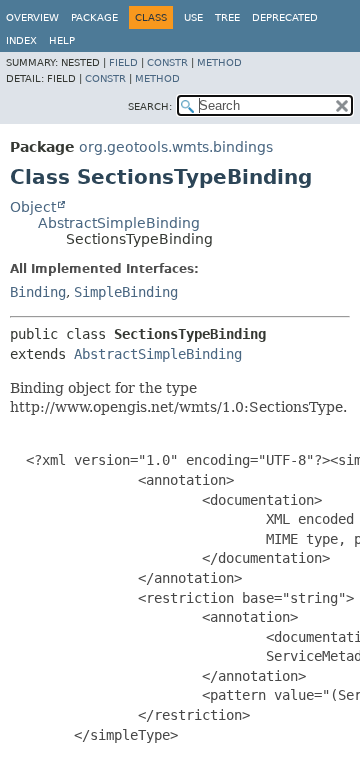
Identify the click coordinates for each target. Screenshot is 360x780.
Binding (38, 292)
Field (123, 62)
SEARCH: (150, 106)
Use (193, 17)
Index (21, 40)
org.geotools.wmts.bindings (176, 147)
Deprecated (285, 17)
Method (219, 62)
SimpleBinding (126, 292)
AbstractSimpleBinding (119, 223)
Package (94, 17)
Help (62, 40)
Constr (167, 62)
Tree (227, 17)
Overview (32, 17)
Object (33, 207)
